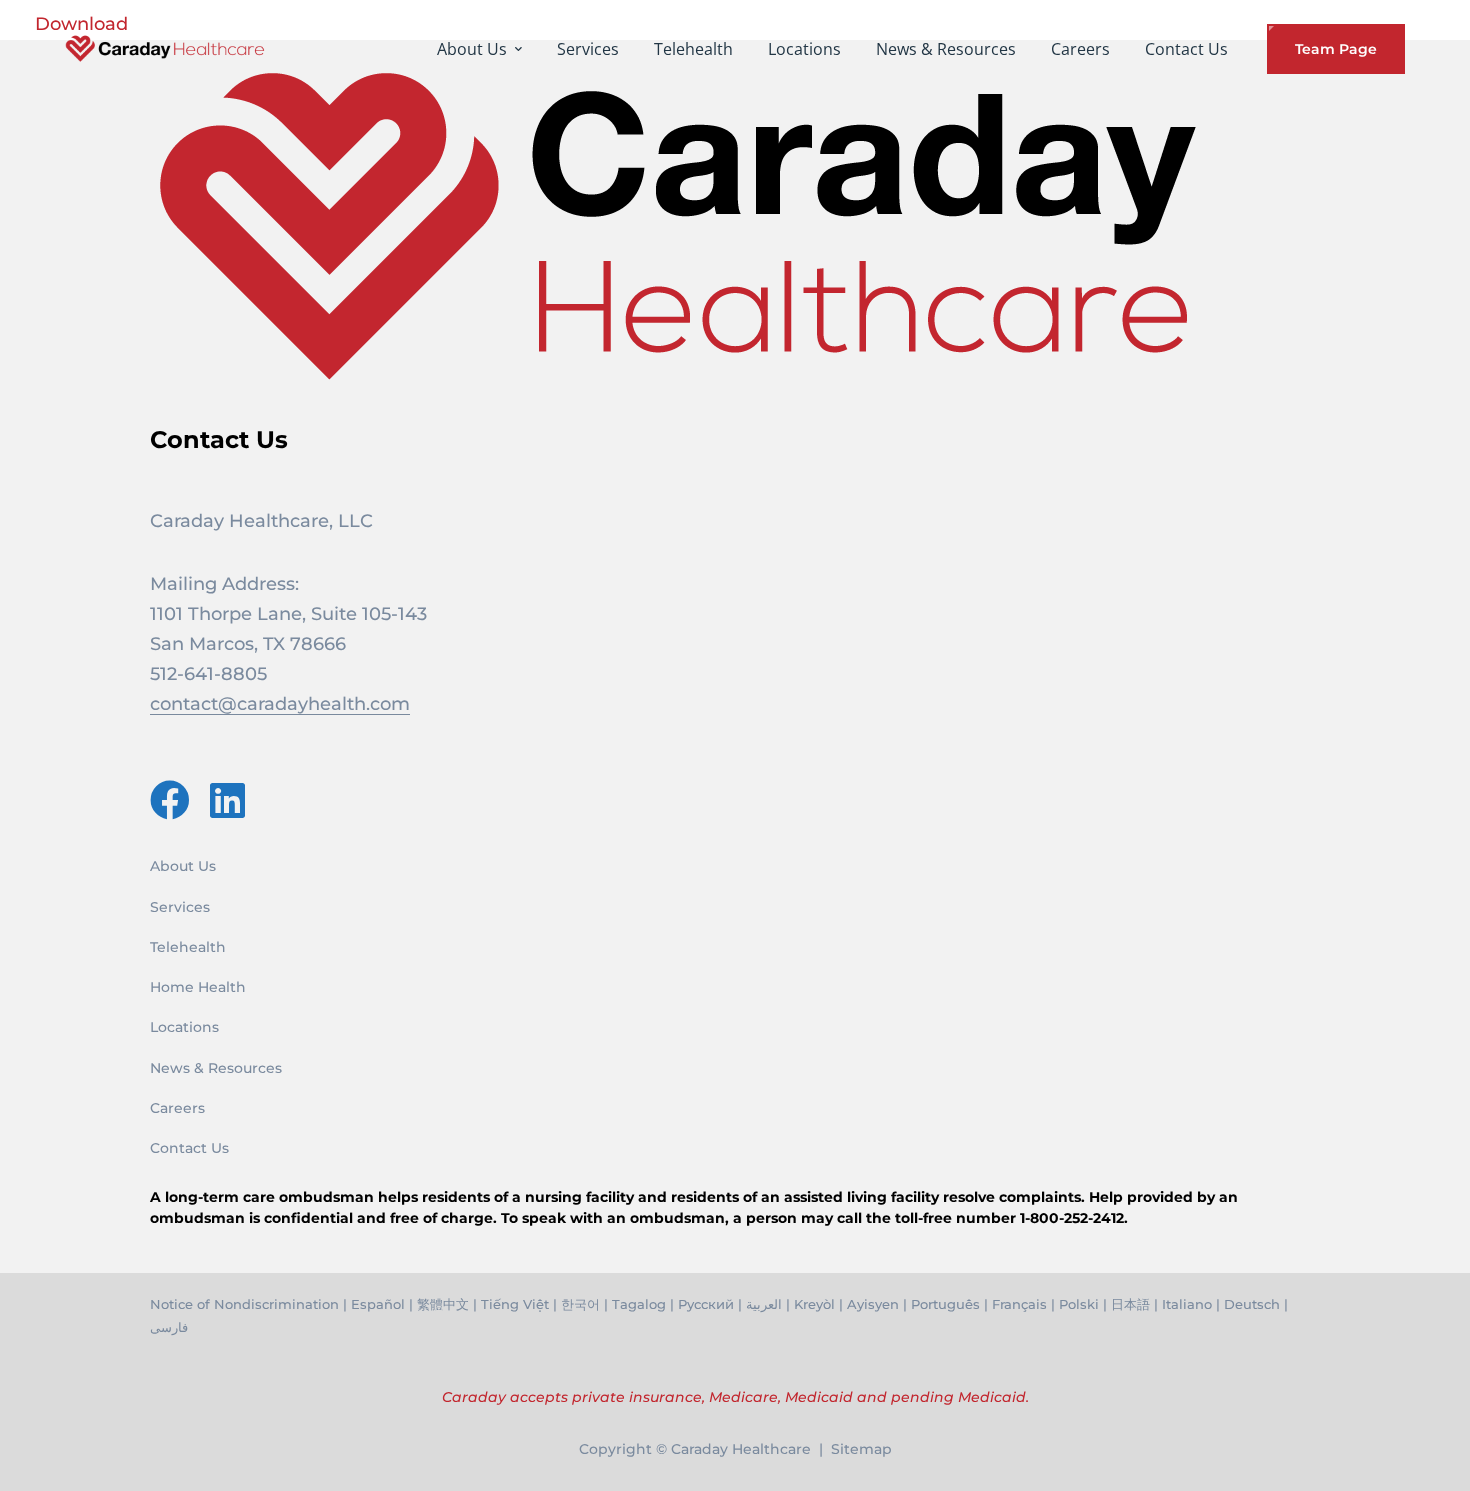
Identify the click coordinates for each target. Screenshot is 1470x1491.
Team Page (1336, 49)
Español (378, 1304)
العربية (764, 1304)
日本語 (1130, 1304)
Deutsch (1252, 1304)
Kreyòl (814, 1304)
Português (945, 1304)
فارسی (169, 1327)
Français (1019, 1304)
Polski (1079, 1304)
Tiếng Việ (512, 1304)
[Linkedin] (227, 800)
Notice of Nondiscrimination (244, 1304)
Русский (706, 1304)
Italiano (1187, 1304)
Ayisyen (873, 1304)
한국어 (580, 1304)
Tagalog (639, 1304)
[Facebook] (170, 800)
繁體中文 (443, 1304)
